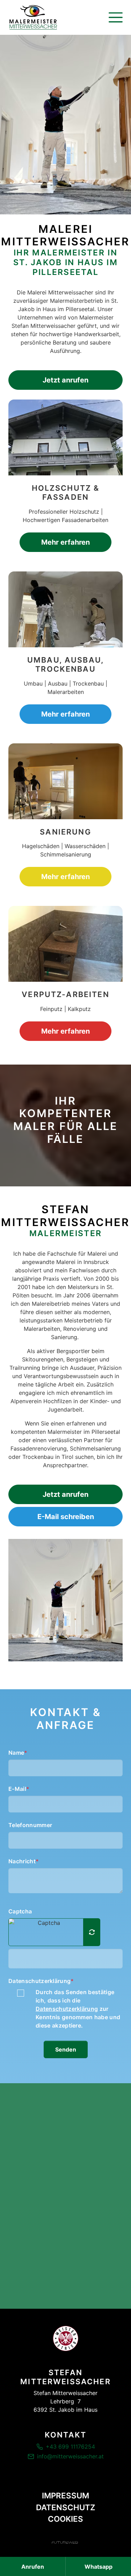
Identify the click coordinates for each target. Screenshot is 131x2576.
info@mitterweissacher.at (70, 2456)
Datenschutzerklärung (41, 1981)
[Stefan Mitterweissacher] (65, 2338)
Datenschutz (66, 2507)
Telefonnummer (30, 1825)
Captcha (20, 1911)
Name (18, 1753)
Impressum (65, 2495)
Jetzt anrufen (65, 380)
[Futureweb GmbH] (65, 2542)
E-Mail (19, 1789)
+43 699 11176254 (70, 2447)
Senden (66, 2049)
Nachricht (24, 1861)
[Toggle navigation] (116, 17)
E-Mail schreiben (66, 1517)
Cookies (65, 2519)
